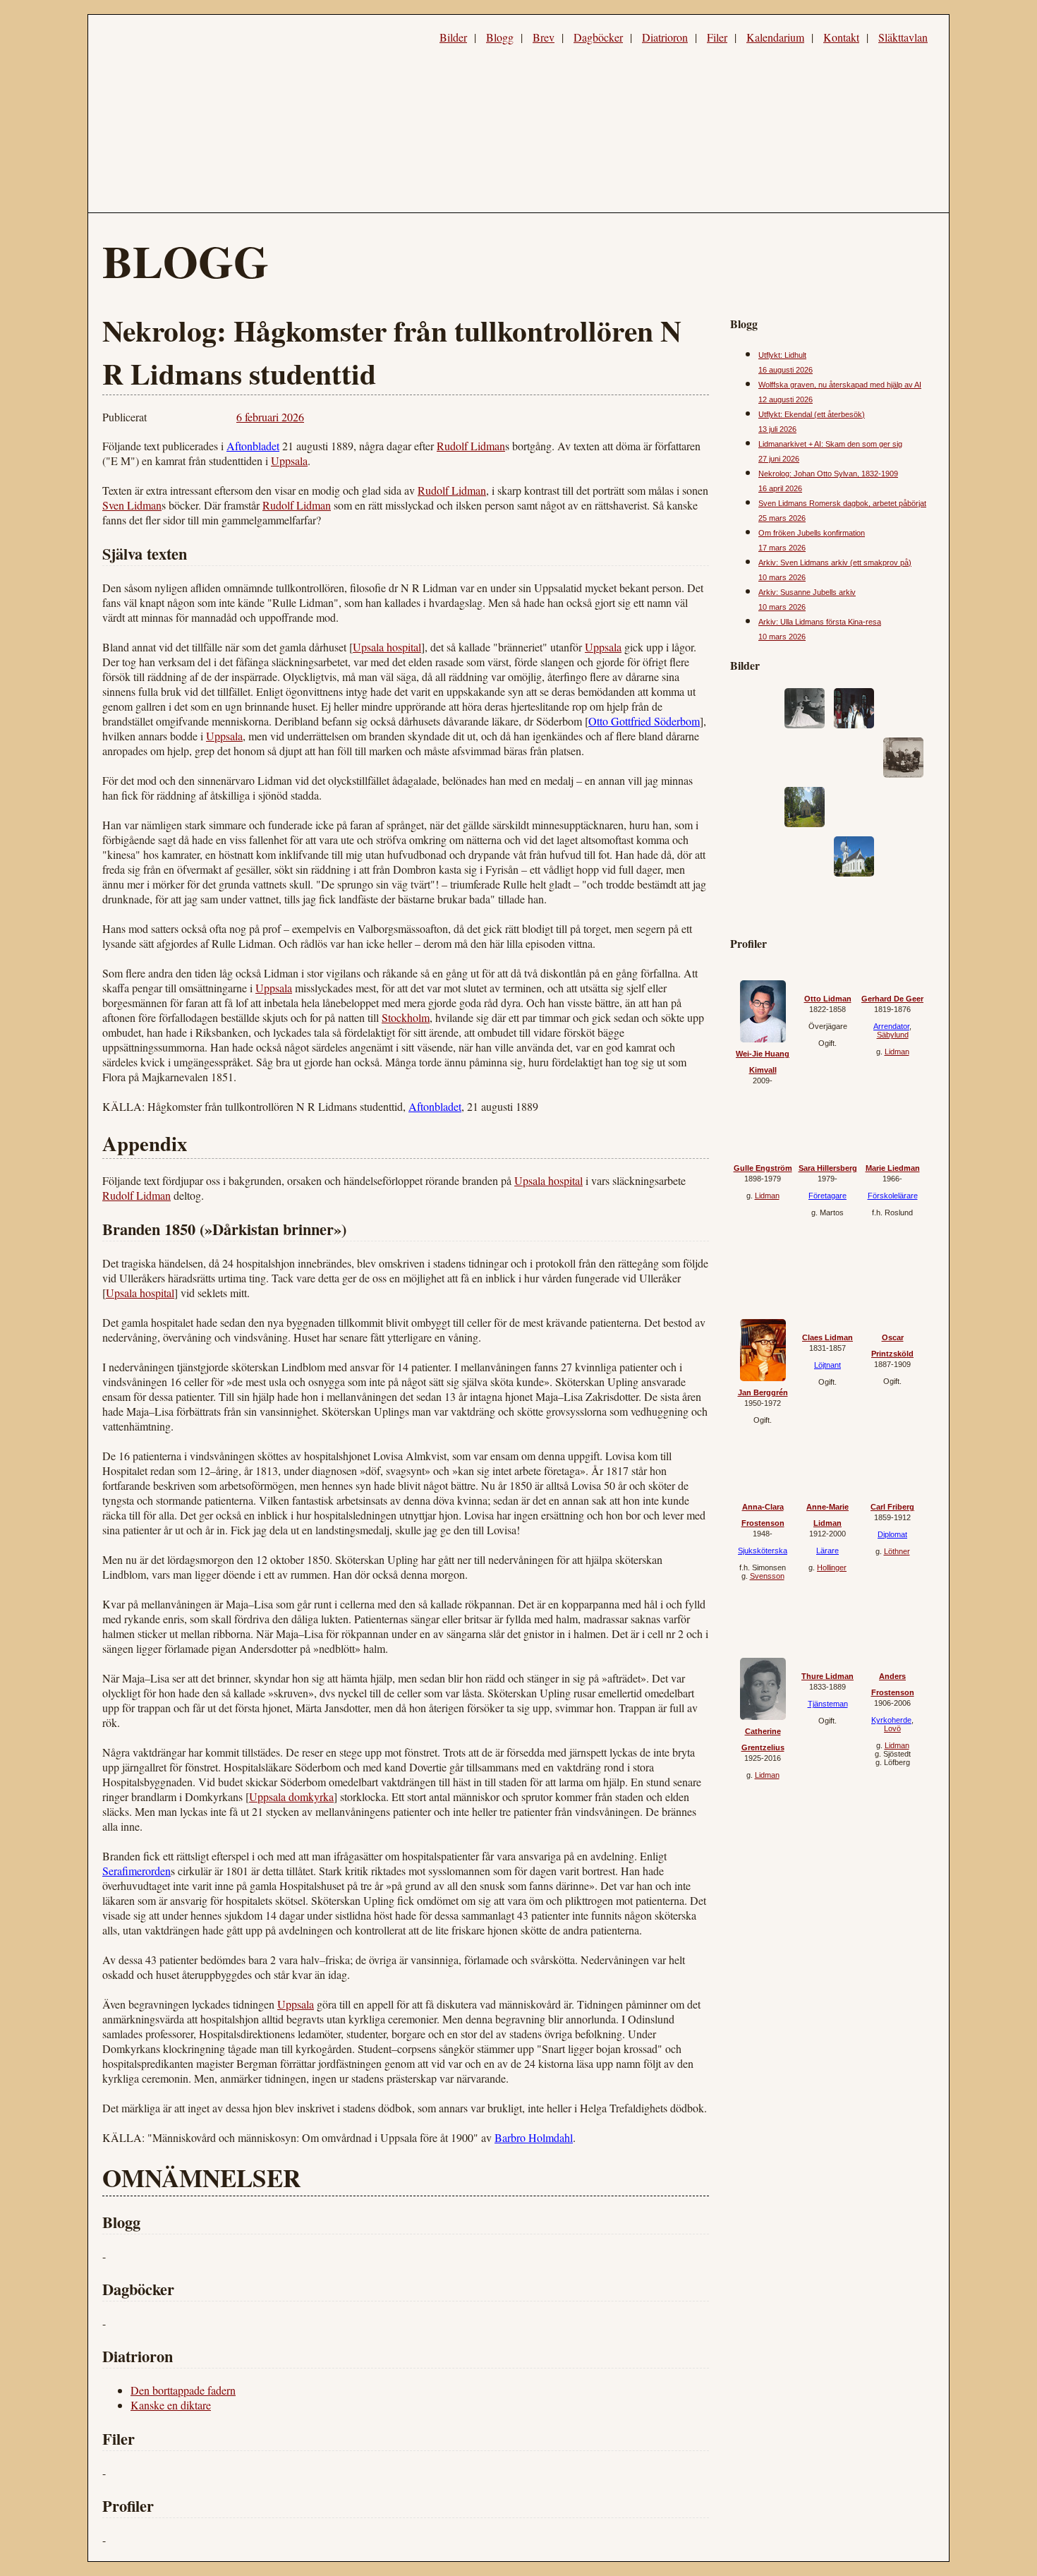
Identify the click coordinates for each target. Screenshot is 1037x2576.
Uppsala (289, 461)
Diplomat (892, 1534)
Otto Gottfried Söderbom (644, 721)
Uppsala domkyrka (291, 1796)
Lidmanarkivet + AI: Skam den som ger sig (830, 444)
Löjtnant (827, 1365)
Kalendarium (775, 37)
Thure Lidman (827, 1676)
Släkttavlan (903, 37)
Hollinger (832, 1567)
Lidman (897, 1052)
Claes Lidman (827, 1337)
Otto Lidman (828, 999)
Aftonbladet (253, 446)
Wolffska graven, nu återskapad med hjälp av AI (840, 385)
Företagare (827, 1196)
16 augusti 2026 (786, 370)
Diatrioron (665, 37)
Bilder (453, 37)
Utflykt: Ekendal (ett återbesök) (812, 414)
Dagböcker (598, 37)
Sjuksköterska (763, 1551)
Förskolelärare (893, 1196)
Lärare (827, 1551)
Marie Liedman (893, 1168)
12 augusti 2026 (786, 399)
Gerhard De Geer (892, 999)
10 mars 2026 (782, 577)
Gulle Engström (763, 1168)
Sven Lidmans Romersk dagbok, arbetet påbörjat (842, 503)
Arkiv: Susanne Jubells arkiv (807, 592)
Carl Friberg (892, 1507)
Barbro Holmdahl (534, 2137)
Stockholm (406, 1017)
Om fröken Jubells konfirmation (812, 533)
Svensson (767, 1576)
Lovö (892, 1728)
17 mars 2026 (782, 548)
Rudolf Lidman (471, 446)
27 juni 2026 (779, 459)
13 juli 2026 (777, 429)
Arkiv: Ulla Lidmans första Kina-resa (820, 622)
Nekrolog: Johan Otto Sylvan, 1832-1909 (828, 474)
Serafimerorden (137, 1871)
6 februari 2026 (270, 417)
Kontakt (841, 37)
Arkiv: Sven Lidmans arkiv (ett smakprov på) (835, 562)
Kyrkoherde (891, 1720)
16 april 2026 (780, 488)
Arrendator (891, 1026)
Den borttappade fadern (183, 2390)
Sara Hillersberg (828, 1168)
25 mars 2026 (782, 518)
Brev (544, 37)
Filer (717, 37)
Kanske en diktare (171, 2405)
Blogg (500, 37)
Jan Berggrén (763, 1392)
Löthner (897, 1551)
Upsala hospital (387, 647)
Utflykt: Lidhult (782, 355)
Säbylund (893, 1035)
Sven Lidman (132, 505)
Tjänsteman (828, 1704)
